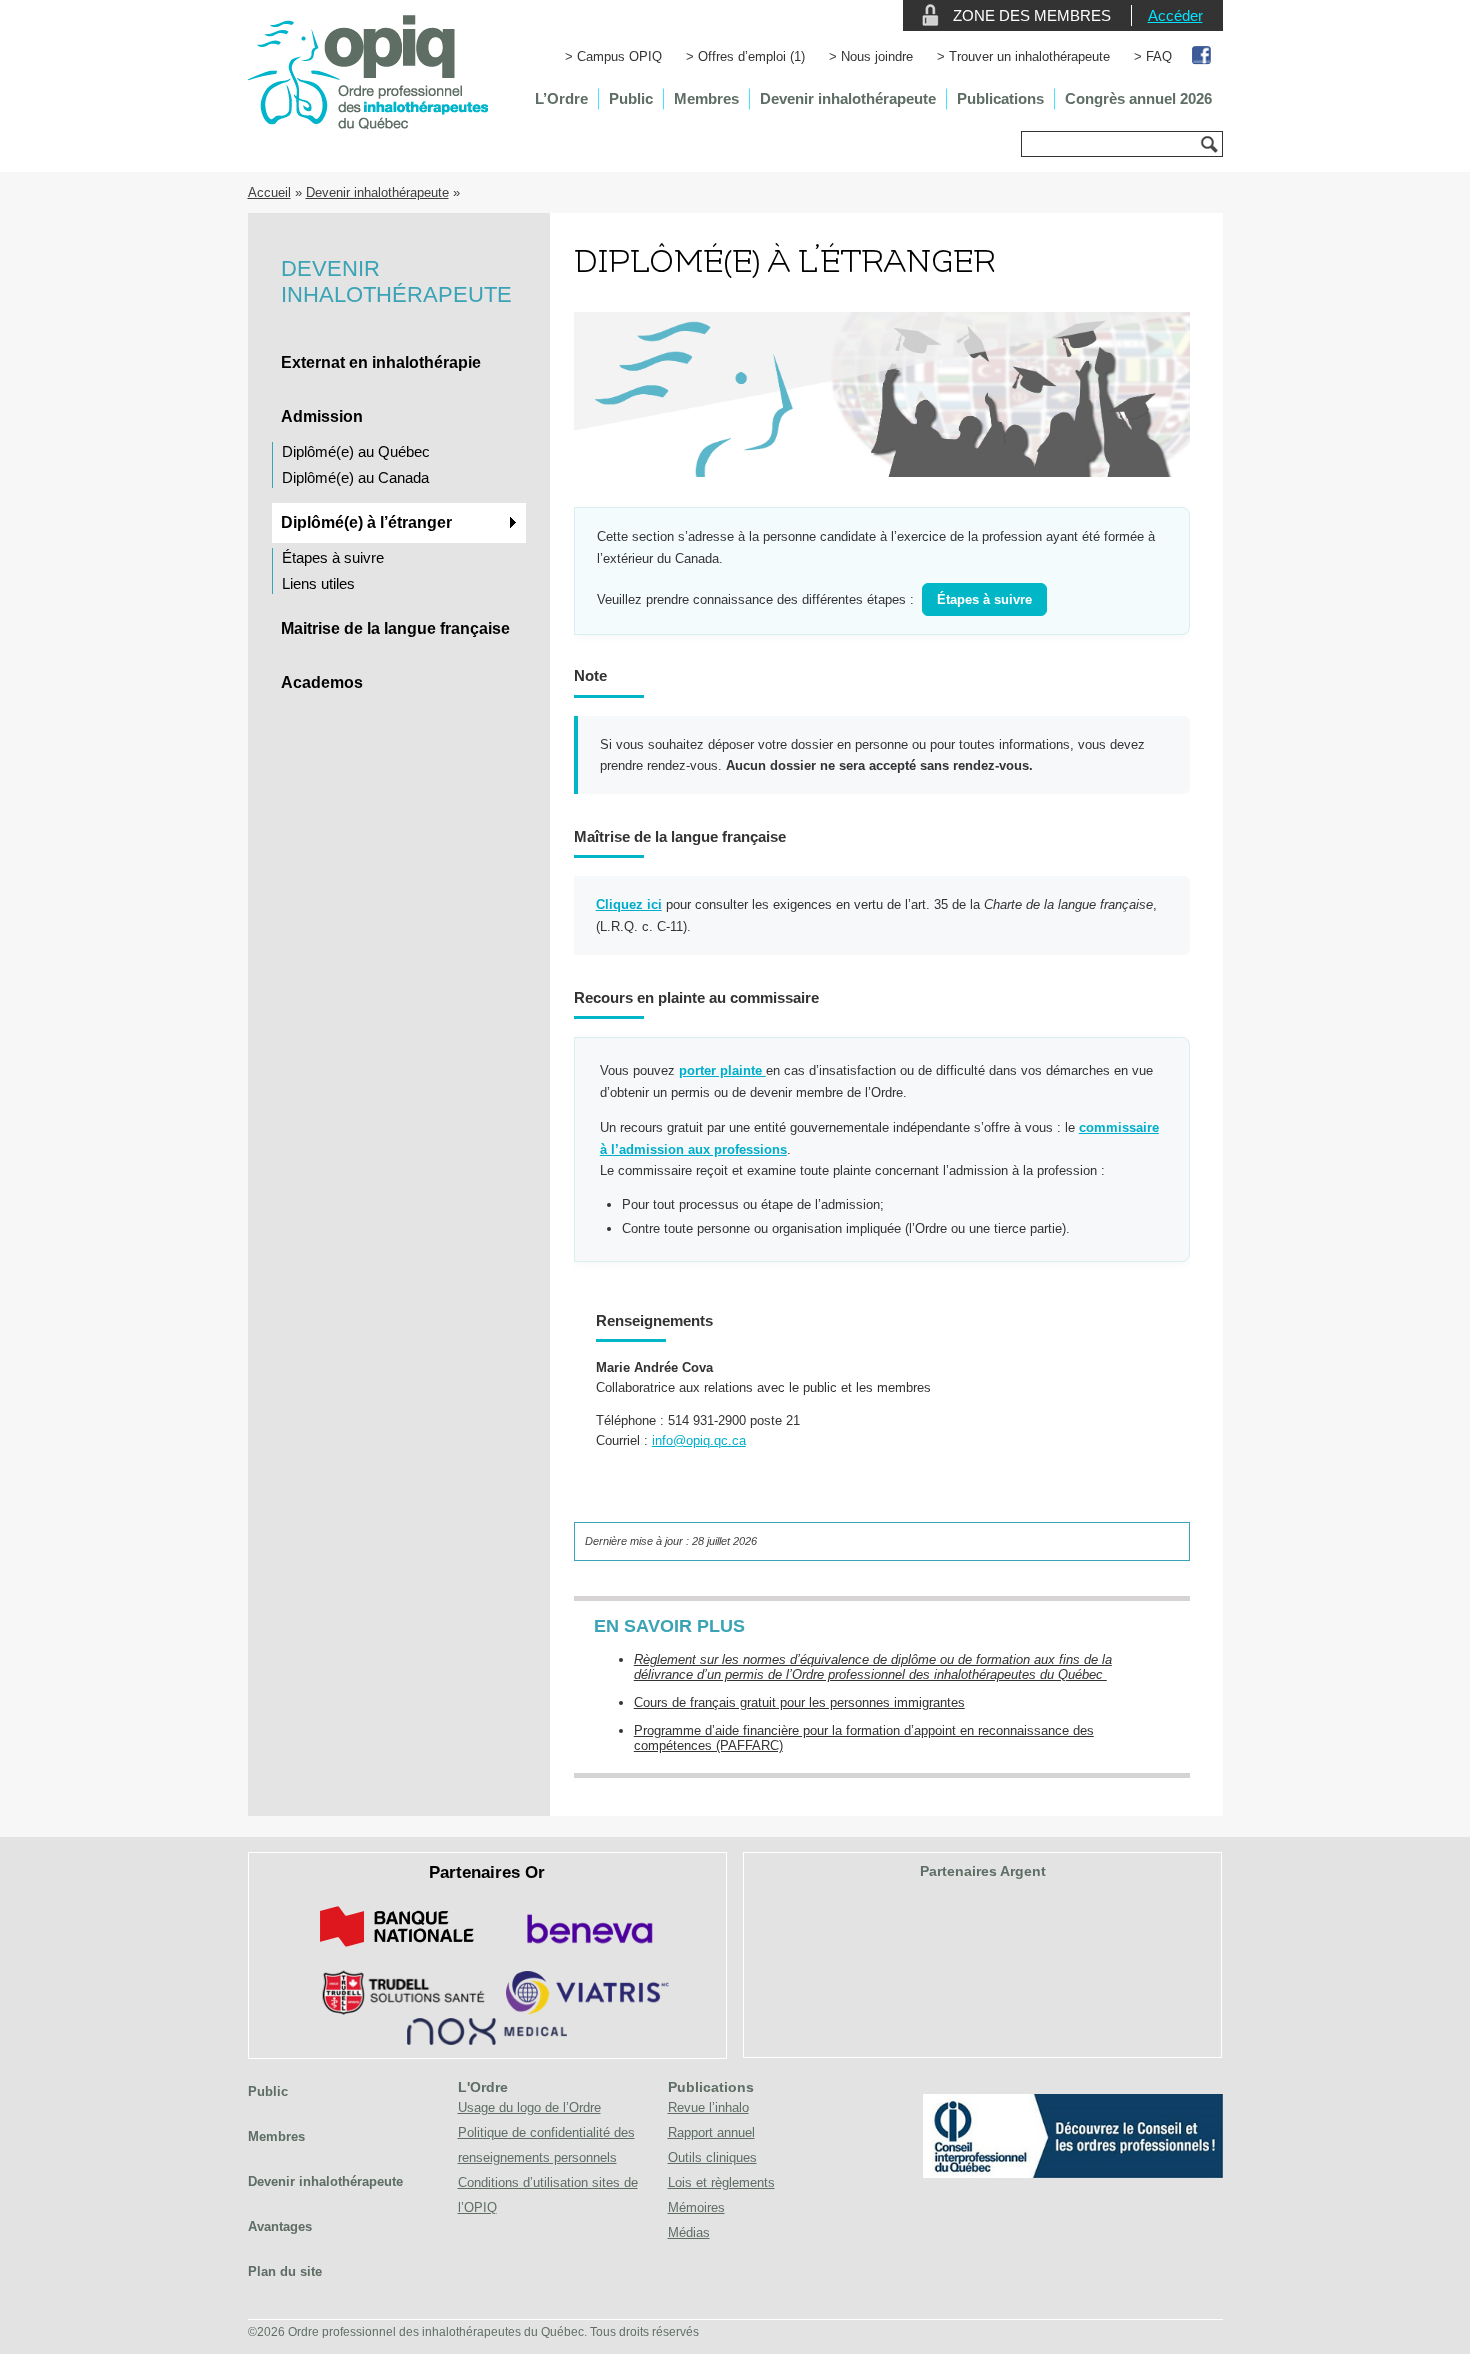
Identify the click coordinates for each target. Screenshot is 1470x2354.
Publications (1000, 98)
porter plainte (722, 1070)
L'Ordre (483, 2087)
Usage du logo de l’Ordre (529, 2107)
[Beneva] (587, 1950)
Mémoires (696, 2207)
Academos (322, 682)
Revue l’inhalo (708, 2107)
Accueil (269, 192)
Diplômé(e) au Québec (356, 451)
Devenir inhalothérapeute (848, 98)
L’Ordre (561, 98)
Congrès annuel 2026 (1138, 98)
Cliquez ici (629, 904)
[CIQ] (1073, 2173)
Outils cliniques (712, 2157)
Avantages (280, 2226)
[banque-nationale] (397, 1950)
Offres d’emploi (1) (751, 56)
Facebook (1202, 56)
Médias (689, 2232)
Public (631, 98)
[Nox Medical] (487, 2040)
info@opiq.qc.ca (699, 1440)
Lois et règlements (721, 2182)
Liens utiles (318, 583)
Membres (706, 98)
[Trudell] (395, 2010)
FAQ (1159, 56)
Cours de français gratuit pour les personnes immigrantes (799, 1702)
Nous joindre (877, 56)
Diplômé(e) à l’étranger (366, 522)
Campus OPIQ (619, 56)
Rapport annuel (711, 2132)
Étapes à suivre (333, 557)
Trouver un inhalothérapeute (1029, 56)
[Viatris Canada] (587, 2010)
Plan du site (285, 2271)
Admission (322, 416)
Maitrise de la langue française (395, 628)
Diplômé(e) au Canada (355, 477)
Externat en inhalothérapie (381, 362)
